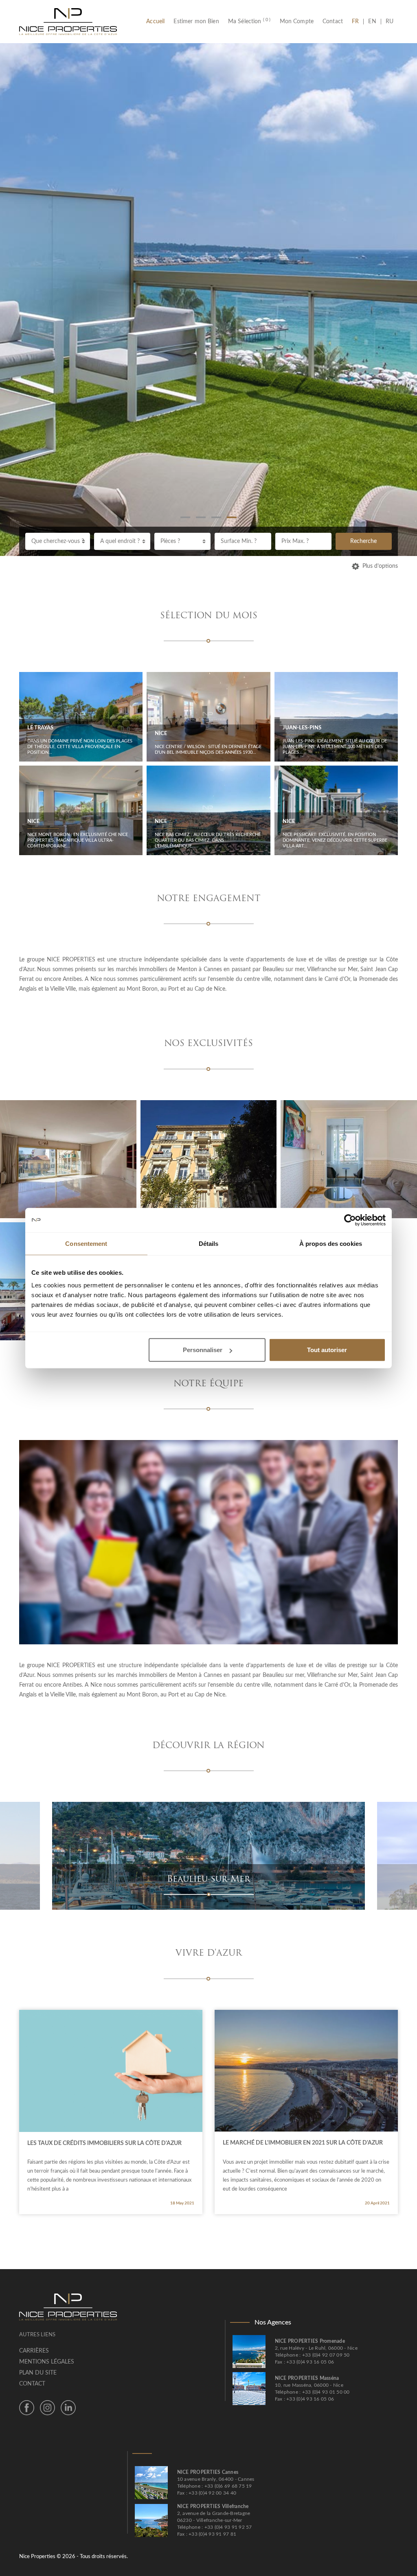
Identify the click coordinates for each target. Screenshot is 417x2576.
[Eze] (241, 1856)
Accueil (158, 22)
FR (358, 22)
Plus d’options (380, 566)
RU (390, 22)
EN (372, 22)
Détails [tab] (209, 1243)
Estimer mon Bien (196, 22)
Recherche (363, 541)
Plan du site (38, 2373)
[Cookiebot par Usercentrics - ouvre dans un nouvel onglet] (350, 1220)
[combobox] (58, 541)
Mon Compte (297, 22)
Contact (333, 22)
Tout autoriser (327, 1350)
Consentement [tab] (86, 1243)
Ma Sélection (249, 22)
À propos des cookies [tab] (331, 1243)
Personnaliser (203, 1350)
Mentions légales (47, 2362)
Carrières (34, 2351)
